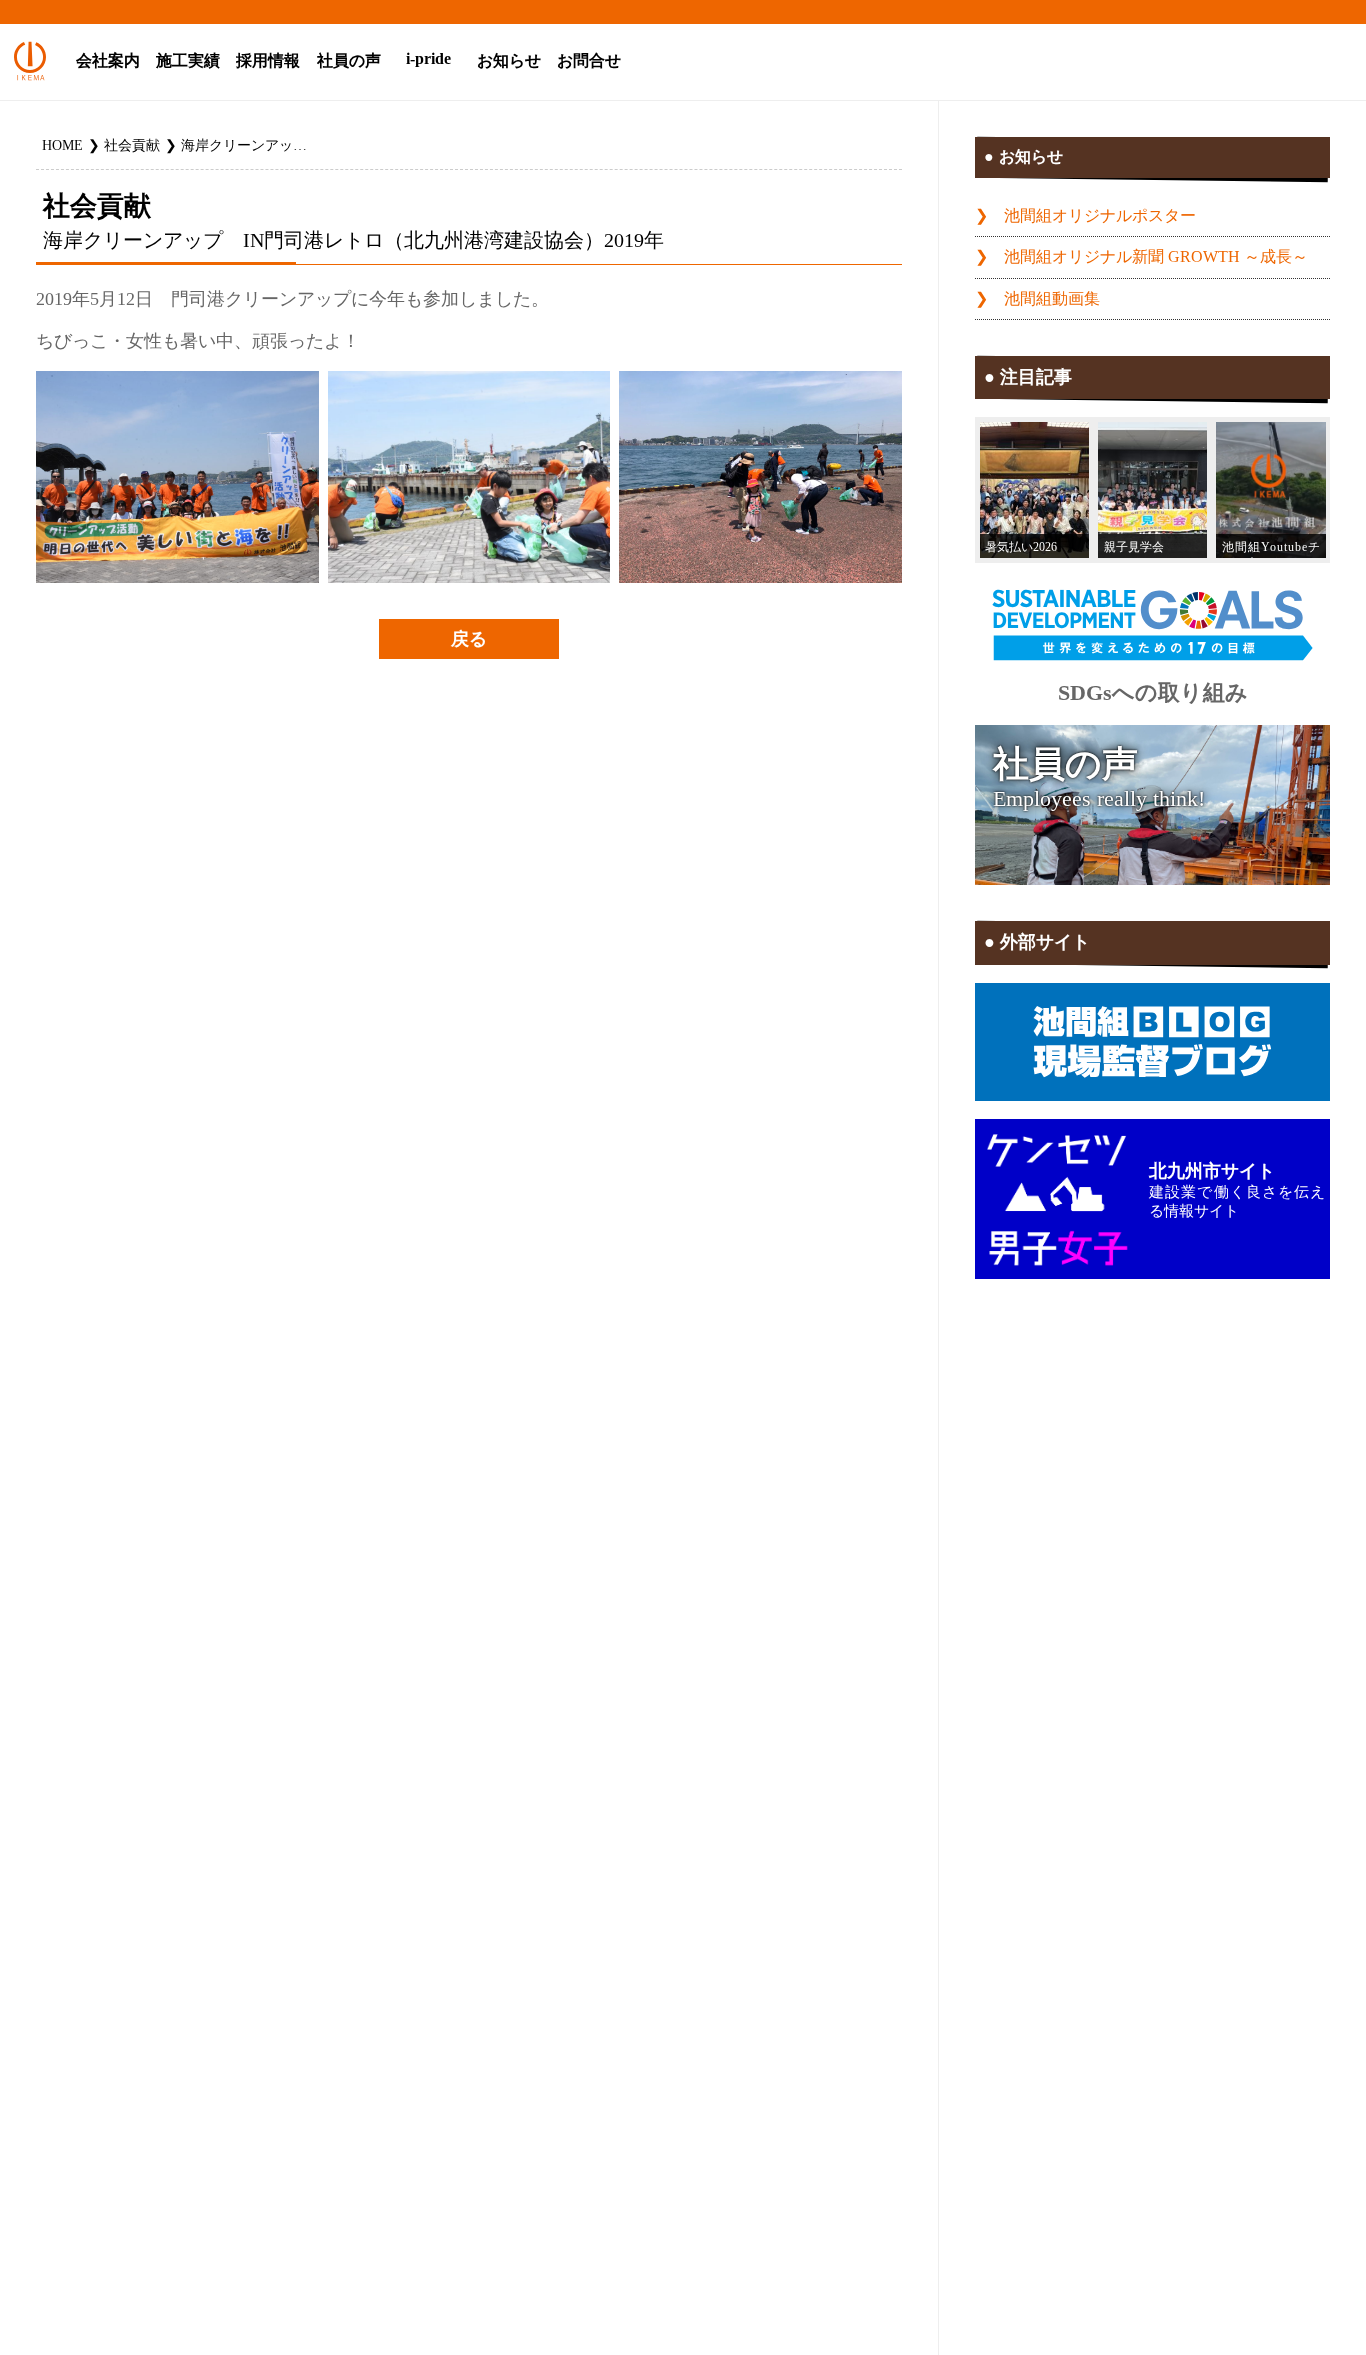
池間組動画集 (1052, 299)
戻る (469, 639)
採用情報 (268, 61)
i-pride (428, 59)
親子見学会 (1134, 547)
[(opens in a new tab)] (1270, 490)
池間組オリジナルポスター (1100, 216)
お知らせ (509, 61)
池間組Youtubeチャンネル (1271, 549)
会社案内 (108, 61)
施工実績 (188, 61)
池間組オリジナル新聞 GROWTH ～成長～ (1156, 257)
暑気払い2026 (1021, 547)
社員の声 (349, 61)
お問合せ (589, 61)
